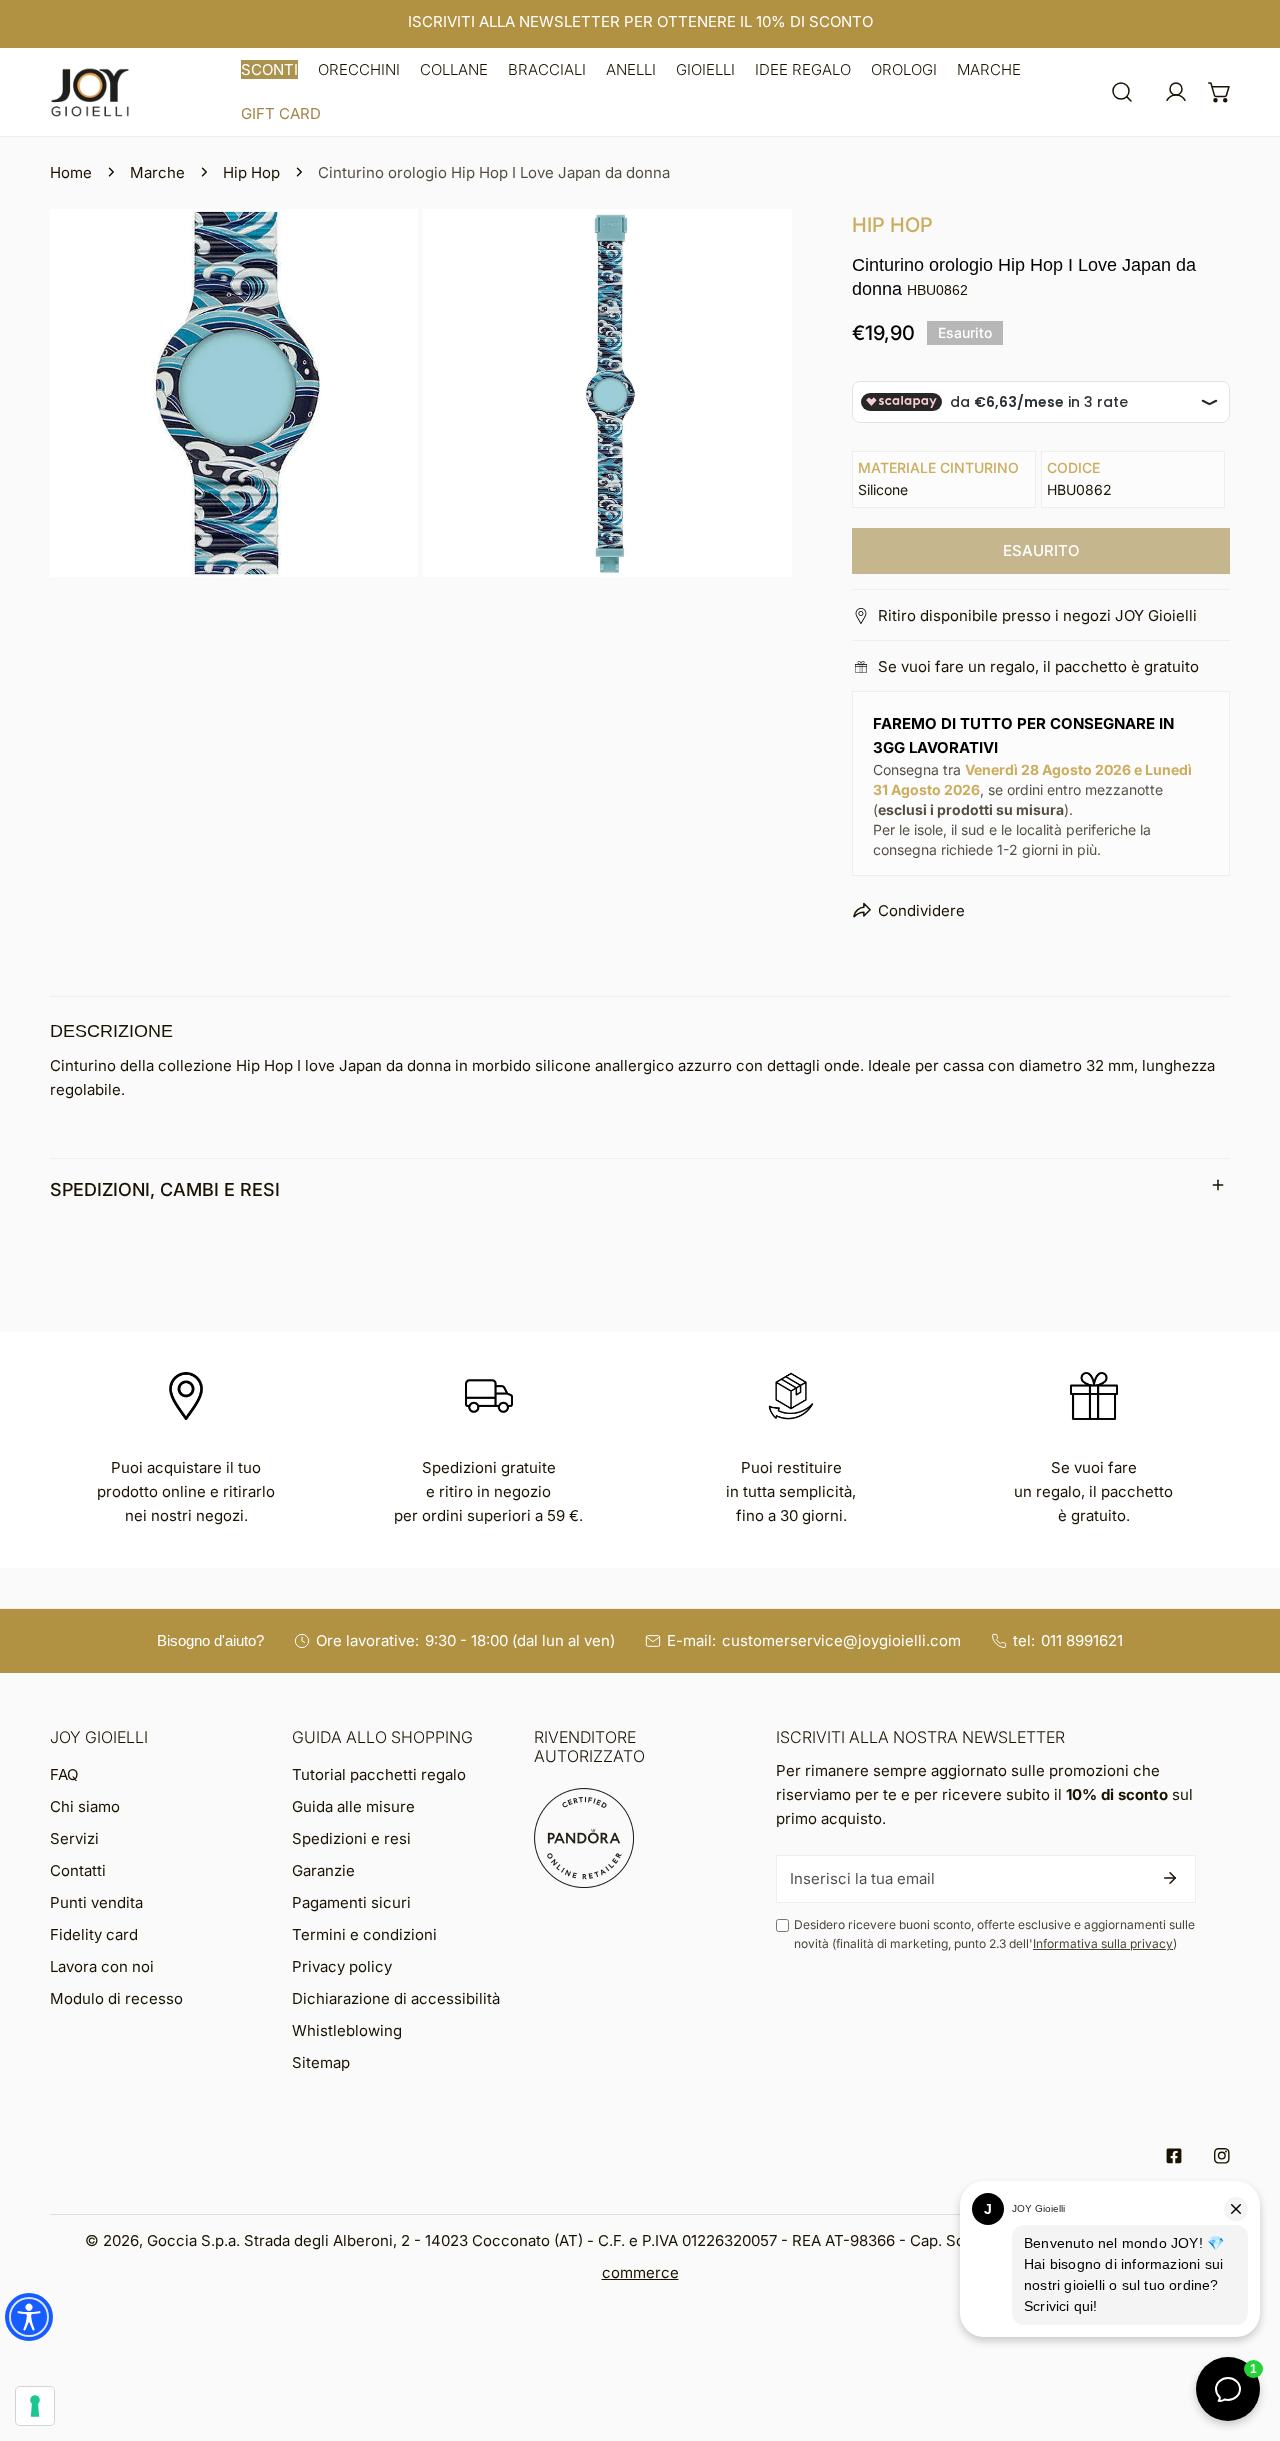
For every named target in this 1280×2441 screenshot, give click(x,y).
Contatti (78, 1870)
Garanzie (323, 1870)
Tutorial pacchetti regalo (379, 1774)
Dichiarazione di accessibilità (396, 1998)
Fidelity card (94, 1934)
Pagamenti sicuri (351, 1902)
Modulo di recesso (116, 1998)
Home (71, 172)
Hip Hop (251, 172)
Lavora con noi (102, 1966)
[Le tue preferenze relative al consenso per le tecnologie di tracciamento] (35, 2406)
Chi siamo (85, 1806)
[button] (269, 70)
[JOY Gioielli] (90, 92)
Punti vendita (96, 1902)
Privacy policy (342, 1966)
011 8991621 (1082, 1640)
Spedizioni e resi (351, 1838)
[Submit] (1170, 1878)
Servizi (74, 1838)
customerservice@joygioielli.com (841, 1640)
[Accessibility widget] (29, 2317)
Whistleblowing (347, 2030)
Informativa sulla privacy (1103, 1943)
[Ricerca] (1122, 92)
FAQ (64, 1774)
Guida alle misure (353, 1806)
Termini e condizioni (364, 1934)
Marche (157, 172)
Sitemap (321, 2062)
